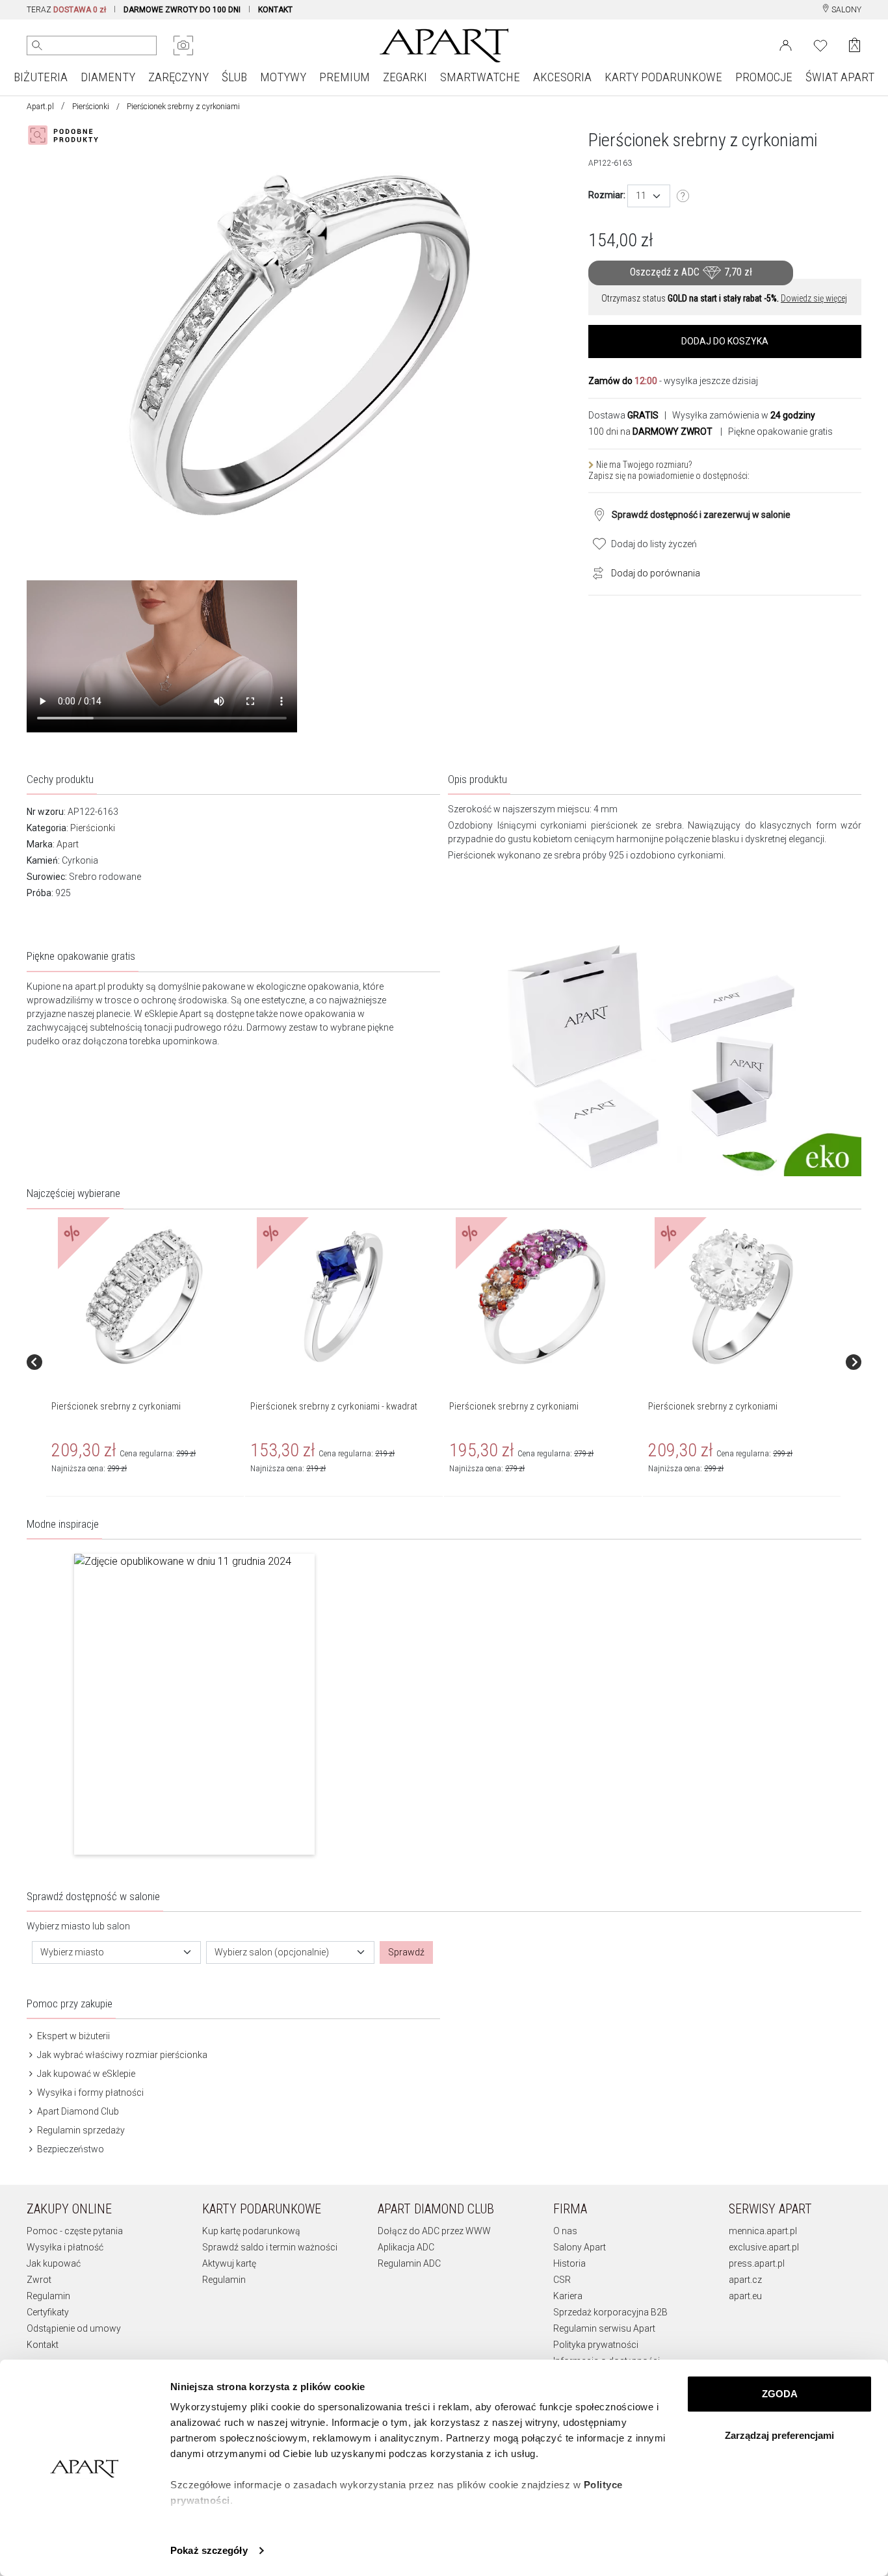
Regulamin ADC (409, 2263)
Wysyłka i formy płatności (89, 2093)
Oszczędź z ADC (691, 272)
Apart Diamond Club (77, 2111)
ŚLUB (234, 77)
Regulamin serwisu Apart (604, 2328)
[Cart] (855, 45)
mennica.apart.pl (763, 2231)
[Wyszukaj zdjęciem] (183, 45)
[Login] (786, 44)
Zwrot (39, 2280)
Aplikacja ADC (406, 2247)
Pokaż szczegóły (209, 2550)
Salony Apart (580, 2247)
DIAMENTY (108, 77)
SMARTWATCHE (480, 77)
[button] (194, 1704)
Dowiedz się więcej (814, 298)
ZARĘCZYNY (178, 77)
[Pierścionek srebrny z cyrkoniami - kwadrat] (343, 1297)
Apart (68, 844)
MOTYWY (283, 77)
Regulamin (48, 2296)
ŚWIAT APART (840, 77)
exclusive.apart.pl (764, 2247)
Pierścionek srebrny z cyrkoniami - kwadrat (334, 1406)
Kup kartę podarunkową (251, 2231)
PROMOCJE (764, 77)
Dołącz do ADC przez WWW (434, 2231)
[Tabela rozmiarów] (683, 196)
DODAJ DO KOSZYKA (725, 341)
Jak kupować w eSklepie (85, 2074)
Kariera (568, 2296)
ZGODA (780, 2394)
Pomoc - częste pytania (75, 2231)
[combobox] (649, 196)
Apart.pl (40, 107)
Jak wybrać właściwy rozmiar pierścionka (121, 2055)
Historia (569, 2263)
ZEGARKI (405, 77)
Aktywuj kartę (229, 2263)
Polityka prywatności (596, 2345)
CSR (562, 2280)
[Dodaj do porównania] (595, 572)
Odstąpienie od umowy (74, 2328)
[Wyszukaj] (37, 45)
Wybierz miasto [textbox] (72, 1952)
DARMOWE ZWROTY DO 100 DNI (182, 10)
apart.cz (745, 2280)
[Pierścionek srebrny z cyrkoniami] (144, 1297)
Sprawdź (406, 1952)
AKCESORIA (562, 77)
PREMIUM (345, 77)
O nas (565, 2231)
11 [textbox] (641, 196)
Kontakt (43, 2345)
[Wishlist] (820, 44)
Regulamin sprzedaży (80, 2130)
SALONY (845, 10)
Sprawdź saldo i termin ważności (270, 2247)
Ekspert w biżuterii (72, 2036)
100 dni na (650, 431)
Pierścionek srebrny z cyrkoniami (116, 1406)
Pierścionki (91, 107)
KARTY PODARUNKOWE (663, 77)
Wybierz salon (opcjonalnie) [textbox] (272, 1952)
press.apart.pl (757, 2263)
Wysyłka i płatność (65, 2247)
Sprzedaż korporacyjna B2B (610, 2312)
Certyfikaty (48, 2312)
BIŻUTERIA (41, 77)
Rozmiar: (607, 195)
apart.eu (745, 2296)
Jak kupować (54, 2263)
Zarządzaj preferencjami (779, 2435)
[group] (146, 1362)
